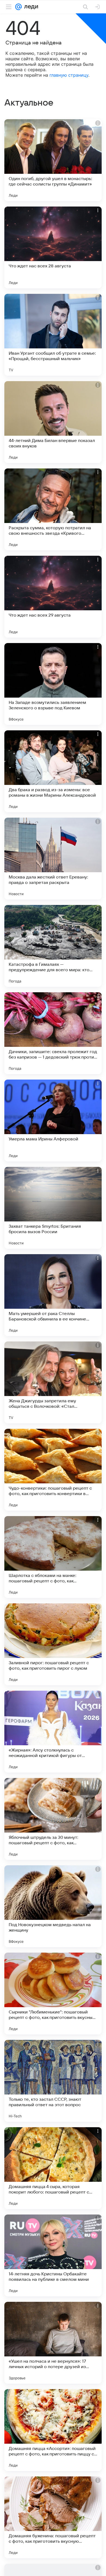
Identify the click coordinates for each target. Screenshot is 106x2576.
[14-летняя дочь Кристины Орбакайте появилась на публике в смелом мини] (53, 2255)
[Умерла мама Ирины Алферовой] (53, 1120)
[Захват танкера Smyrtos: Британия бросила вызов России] (53, 1208)
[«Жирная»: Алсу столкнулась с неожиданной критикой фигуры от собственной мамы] (53, 1732)
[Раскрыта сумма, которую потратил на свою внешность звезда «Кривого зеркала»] (53, 509)
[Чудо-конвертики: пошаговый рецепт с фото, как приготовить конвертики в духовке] (53, 1470)
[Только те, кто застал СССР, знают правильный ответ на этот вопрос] (53, 2081)
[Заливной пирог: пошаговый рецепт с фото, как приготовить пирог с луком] (53, 1644)
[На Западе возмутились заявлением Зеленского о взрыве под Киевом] (53, 684)
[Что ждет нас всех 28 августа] (53, 247)
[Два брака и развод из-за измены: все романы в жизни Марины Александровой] (53, 771)
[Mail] (18, 7)
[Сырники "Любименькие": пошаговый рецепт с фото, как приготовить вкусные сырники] (53, 1994)
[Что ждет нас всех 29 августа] (53, 597)
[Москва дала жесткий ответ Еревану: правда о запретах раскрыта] (53, 859)
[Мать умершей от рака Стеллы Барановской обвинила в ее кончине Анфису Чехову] (53, 1295)
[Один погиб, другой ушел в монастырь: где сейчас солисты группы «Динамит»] (53, 160)
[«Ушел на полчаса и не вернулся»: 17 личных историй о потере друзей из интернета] (53, 2343)
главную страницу (69, 75)
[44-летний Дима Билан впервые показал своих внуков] (53, 422)
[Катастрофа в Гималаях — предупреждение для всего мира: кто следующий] (53, 946)
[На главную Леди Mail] (30, 7)
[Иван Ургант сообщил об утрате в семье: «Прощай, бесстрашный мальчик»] (53, 335)
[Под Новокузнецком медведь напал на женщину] (53, 1906)
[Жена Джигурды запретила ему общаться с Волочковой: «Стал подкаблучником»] (53, 1382)
